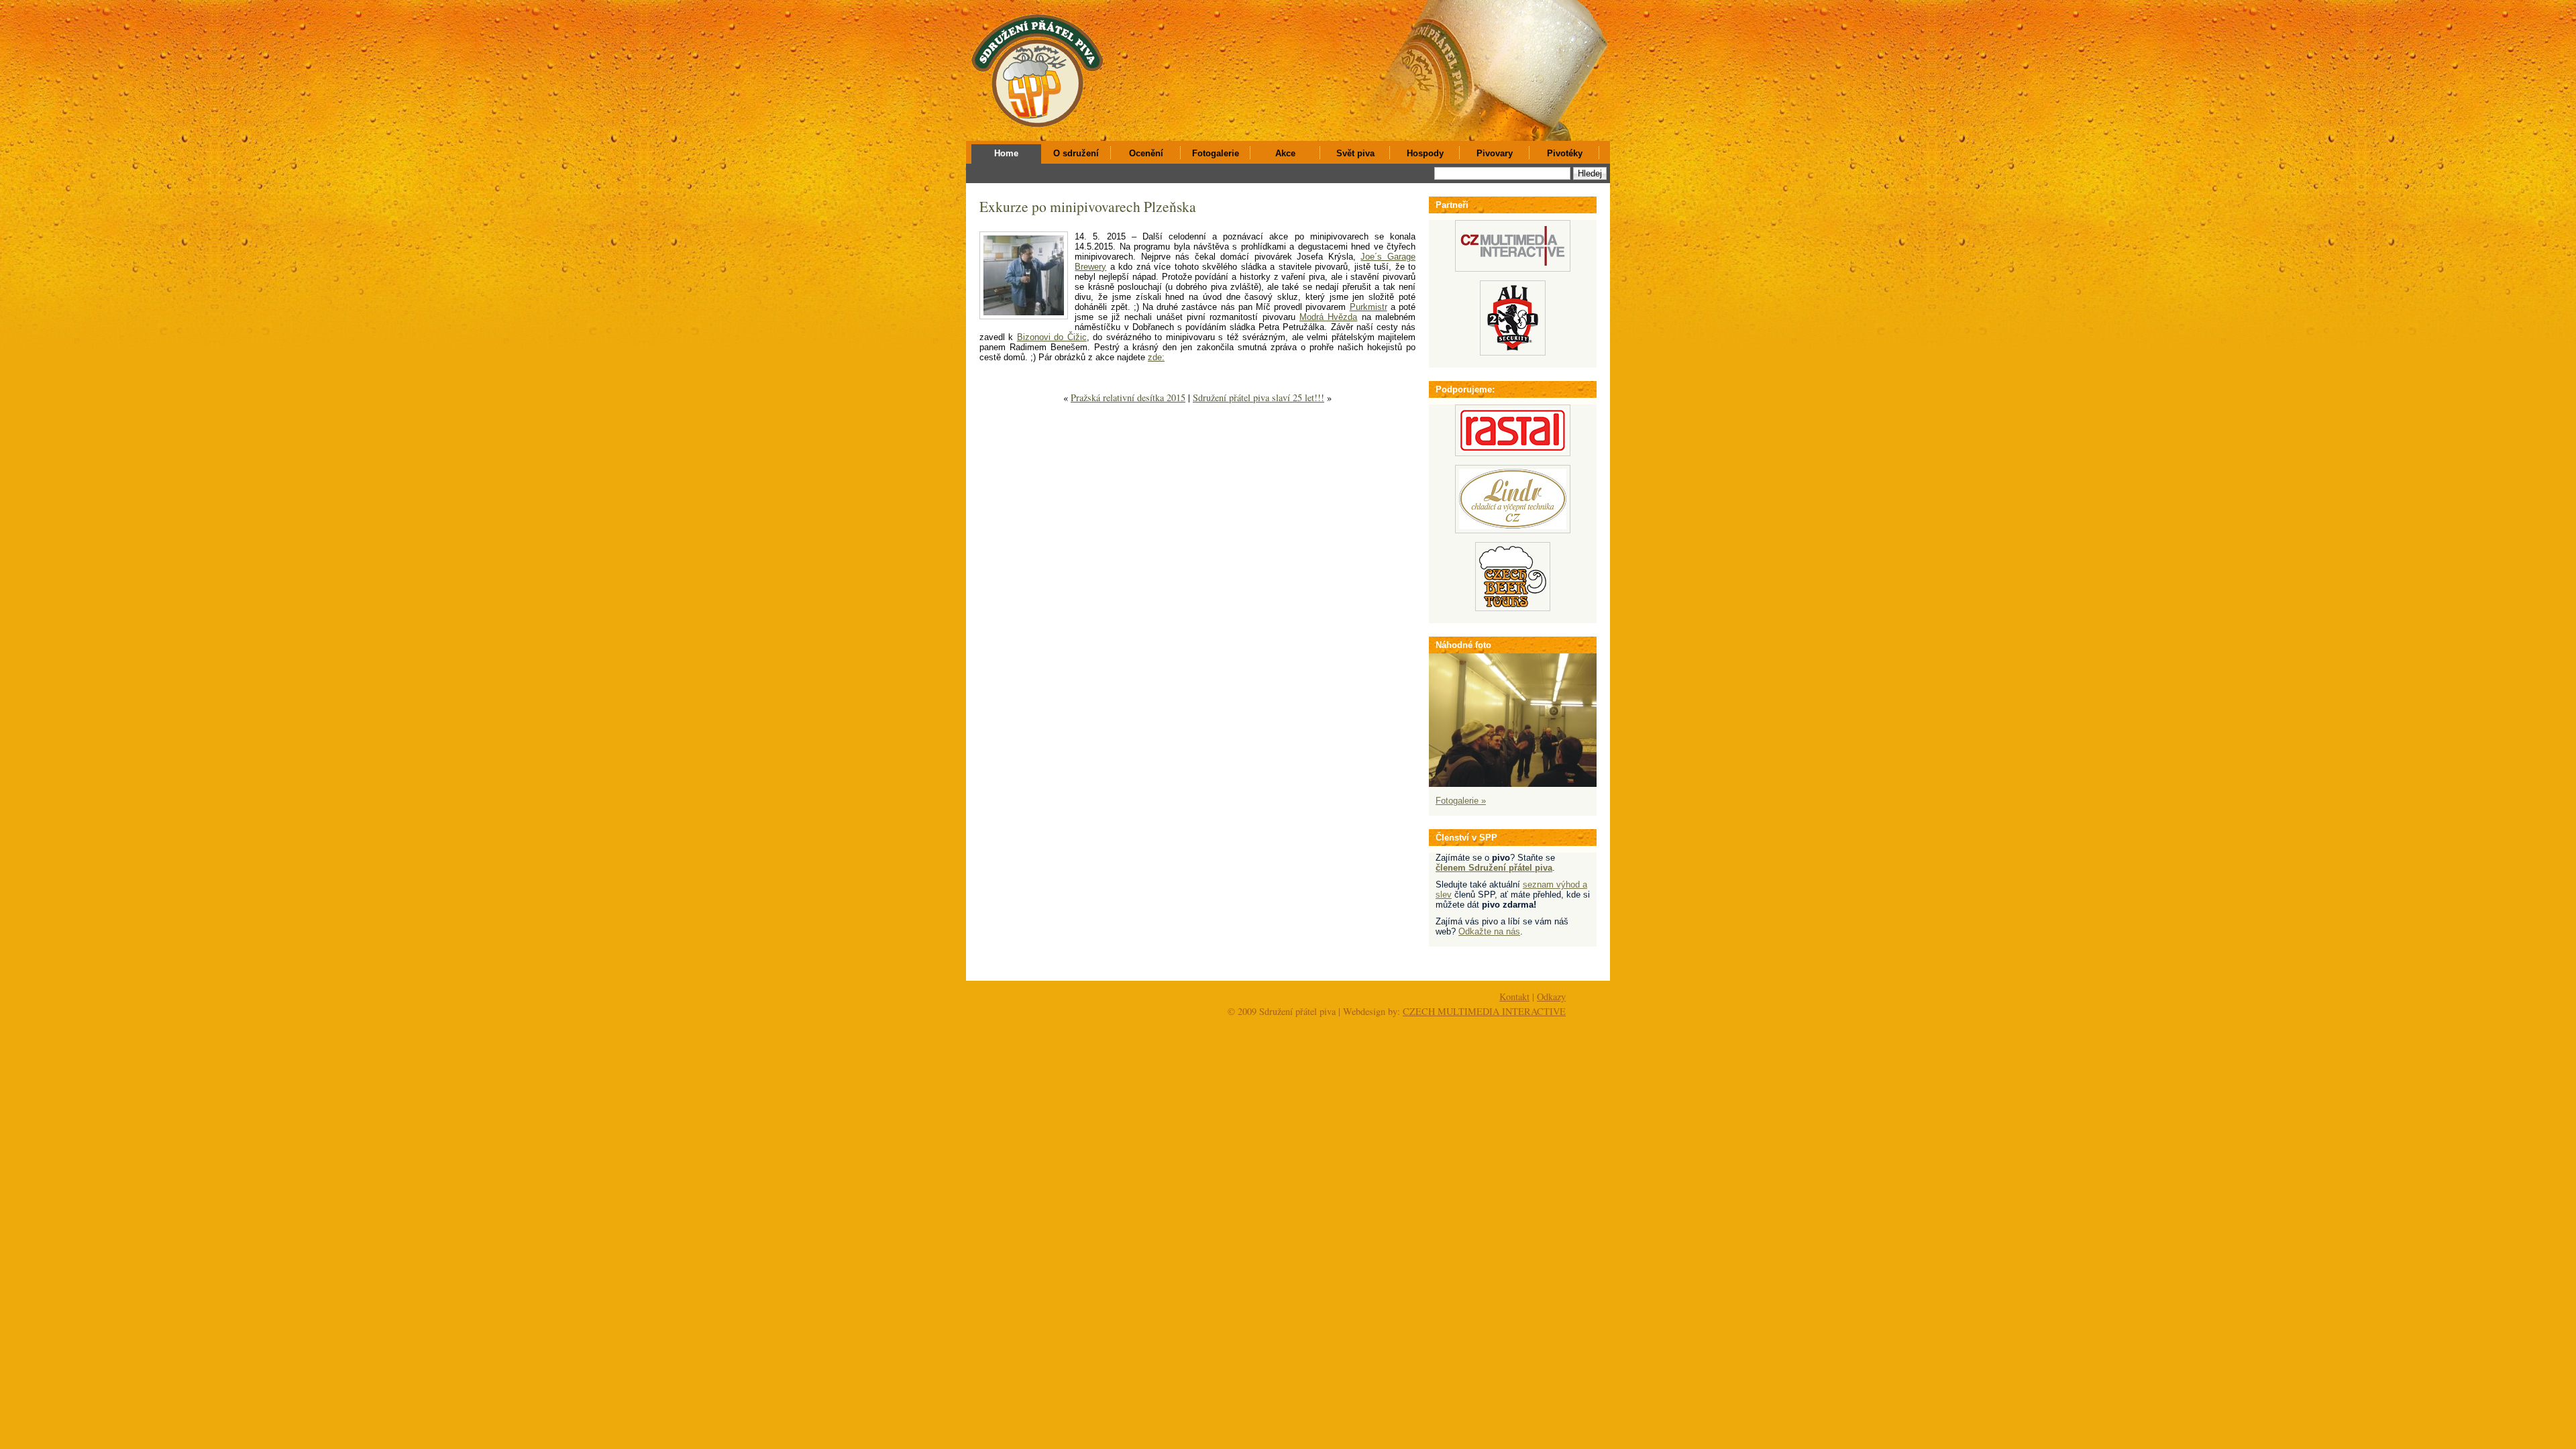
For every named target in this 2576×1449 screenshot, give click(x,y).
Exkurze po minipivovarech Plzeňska (1088, 206)
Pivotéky (1565, 153)
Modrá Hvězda (1328, 317)
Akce (1285, 153)
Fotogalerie (1216, 153)
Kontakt (1514, 997)
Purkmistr (1368, 307)
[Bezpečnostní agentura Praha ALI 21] (1513, 353)
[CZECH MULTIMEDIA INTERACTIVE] (1513, 269)
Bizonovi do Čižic (1052, 337)
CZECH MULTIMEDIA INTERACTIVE (1484, 1011)
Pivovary (1495, 153)
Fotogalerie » (1461, 801)
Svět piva (1355, 153)
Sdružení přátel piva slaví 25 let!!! (1258, 397)
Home (1006, 153)
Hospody (1425, 153)
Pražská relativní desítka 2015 (1128, 397)
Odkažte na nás (1489, 931)
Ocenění (1146, 153)
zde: (1156, 357)
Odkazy (1551, 997)
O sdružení (1076, 153)
